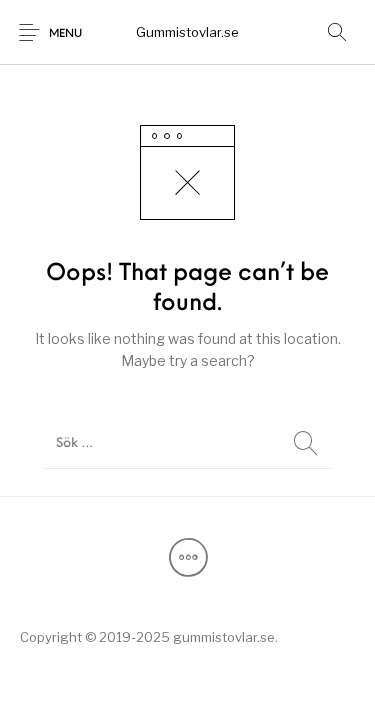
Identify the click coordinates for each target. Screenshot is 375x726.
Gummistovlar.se (187, 32)
